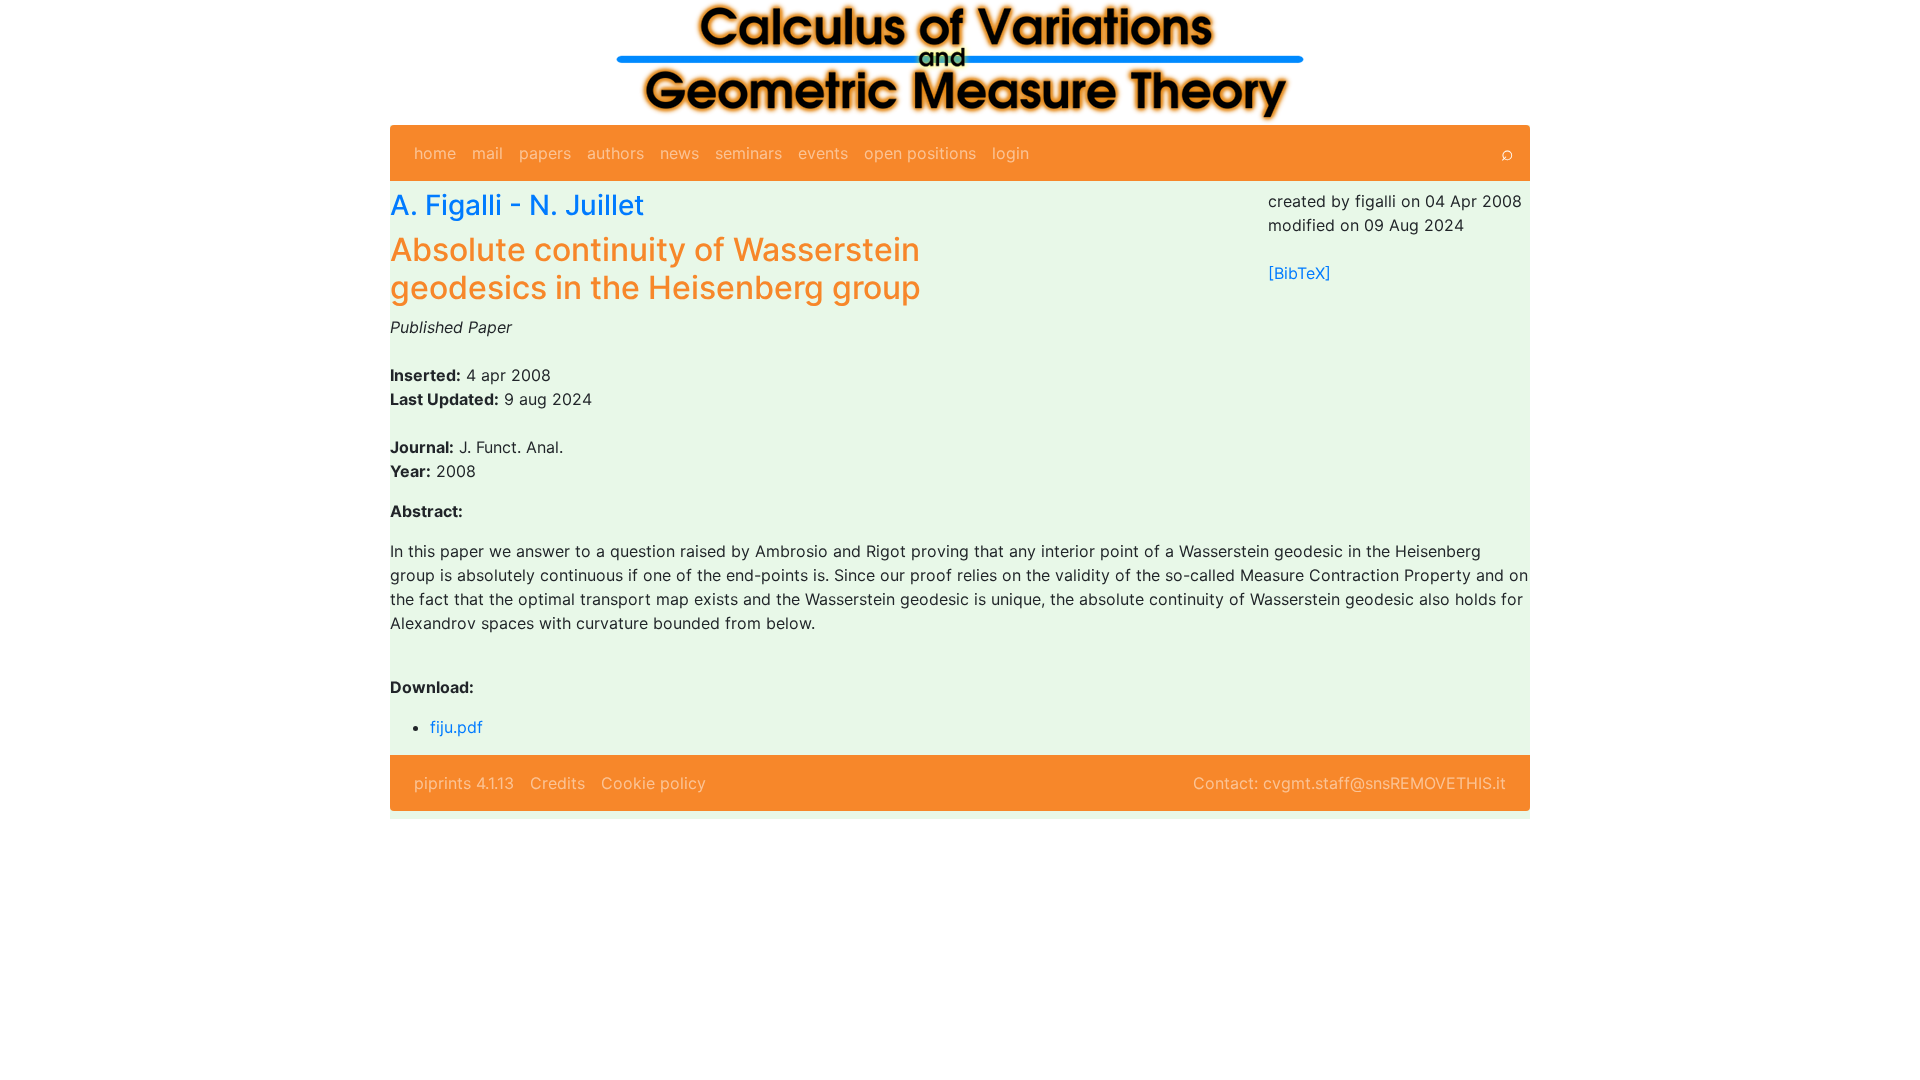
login (1010, 153)
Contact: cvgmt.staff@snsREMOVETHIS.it (1349, 783)
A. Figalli (446, 205)
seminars (748, 153)
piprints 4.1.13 (464, 783)
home (435, 153)
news (679, 153)
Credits (557, 783)
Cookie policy (653, 783)
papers (545, 153)
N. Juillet (586, 205)
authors (615, 153)
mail (487, 153)
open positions (920, 153)
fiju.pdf (456, 727)
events (823, 153)
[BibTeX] (1299, 273)
